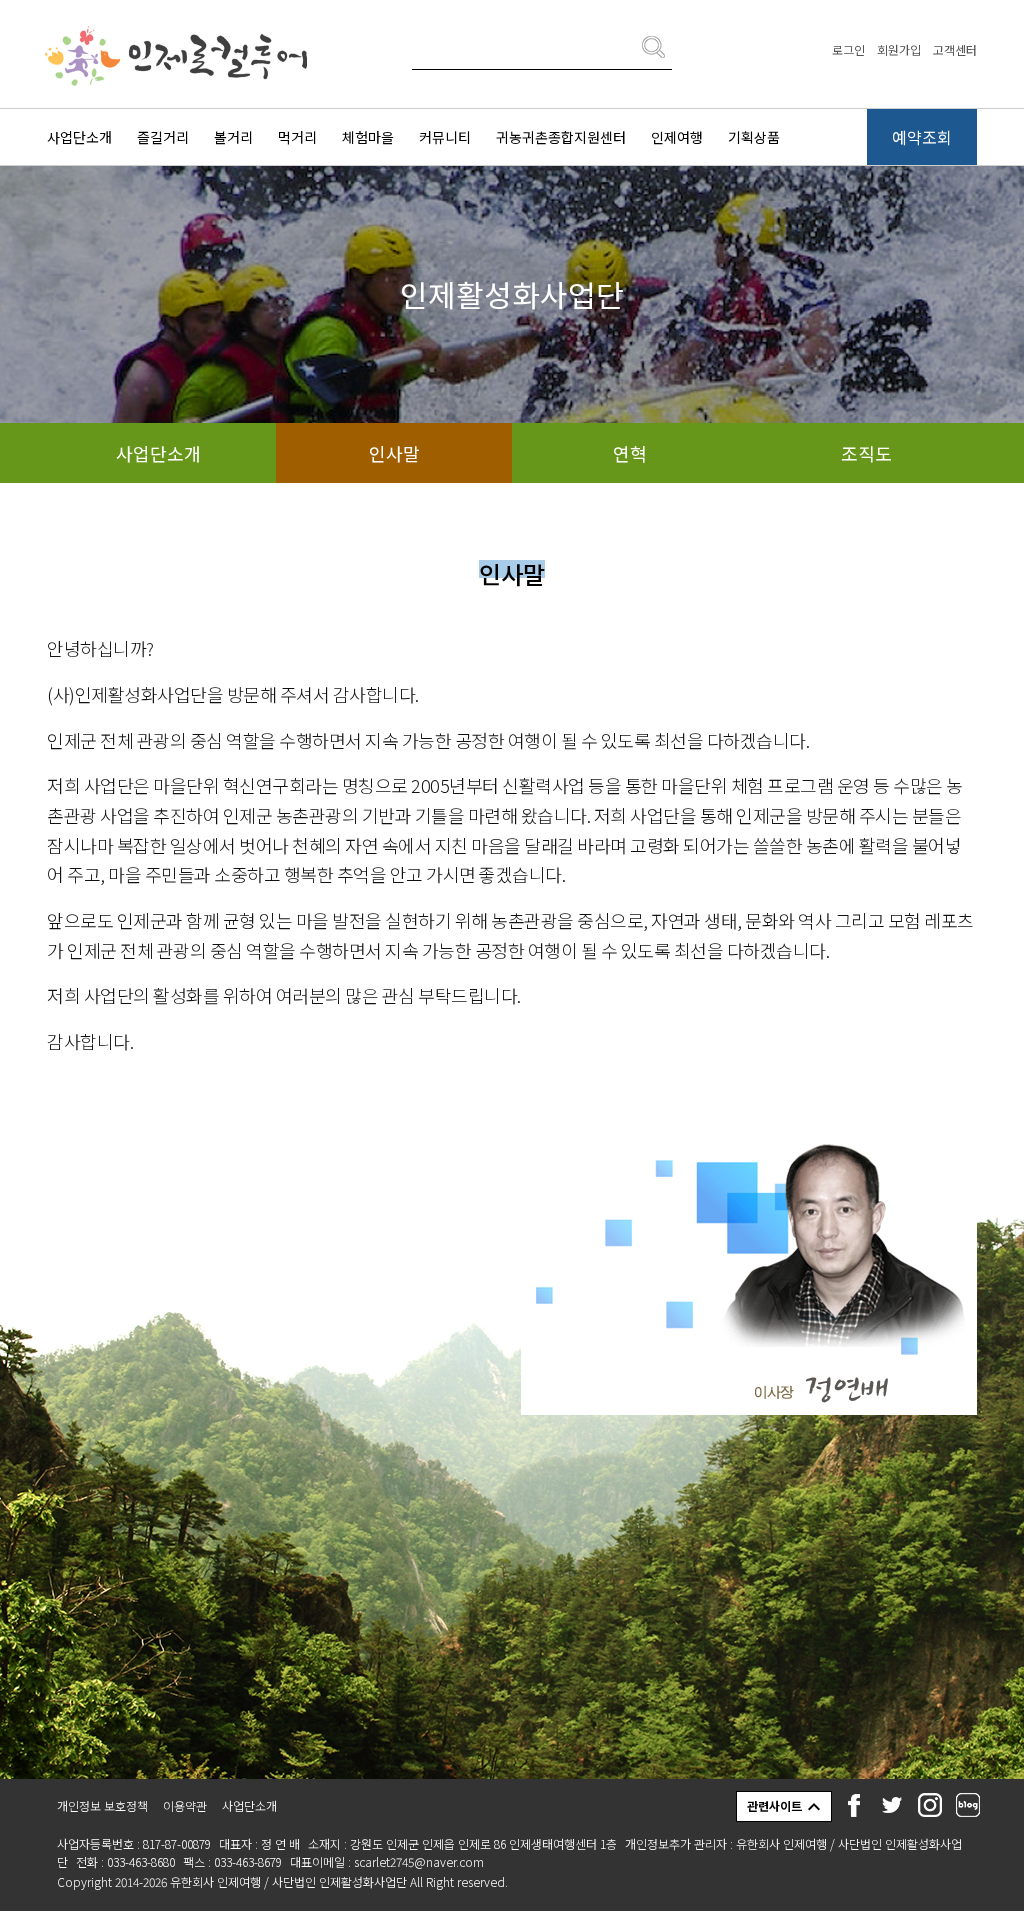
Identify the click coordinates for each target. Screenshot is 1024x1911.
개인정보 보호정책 (102, 1805)
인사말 (394, 453)
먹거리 (297, 137)
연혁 (630, 453)
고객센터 (955, 49)
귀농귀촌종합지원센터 (561, 137)
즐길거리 (163, 137)
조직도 (866, 453)
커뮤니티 (445, 137)
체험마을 (368, 137)
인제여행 (677, 137)
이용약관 (185, 1805)
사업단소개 (79, 137)
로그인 (848, 49)
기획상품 (754, 137)
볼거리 (233, 137)
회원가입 (899, 49)
